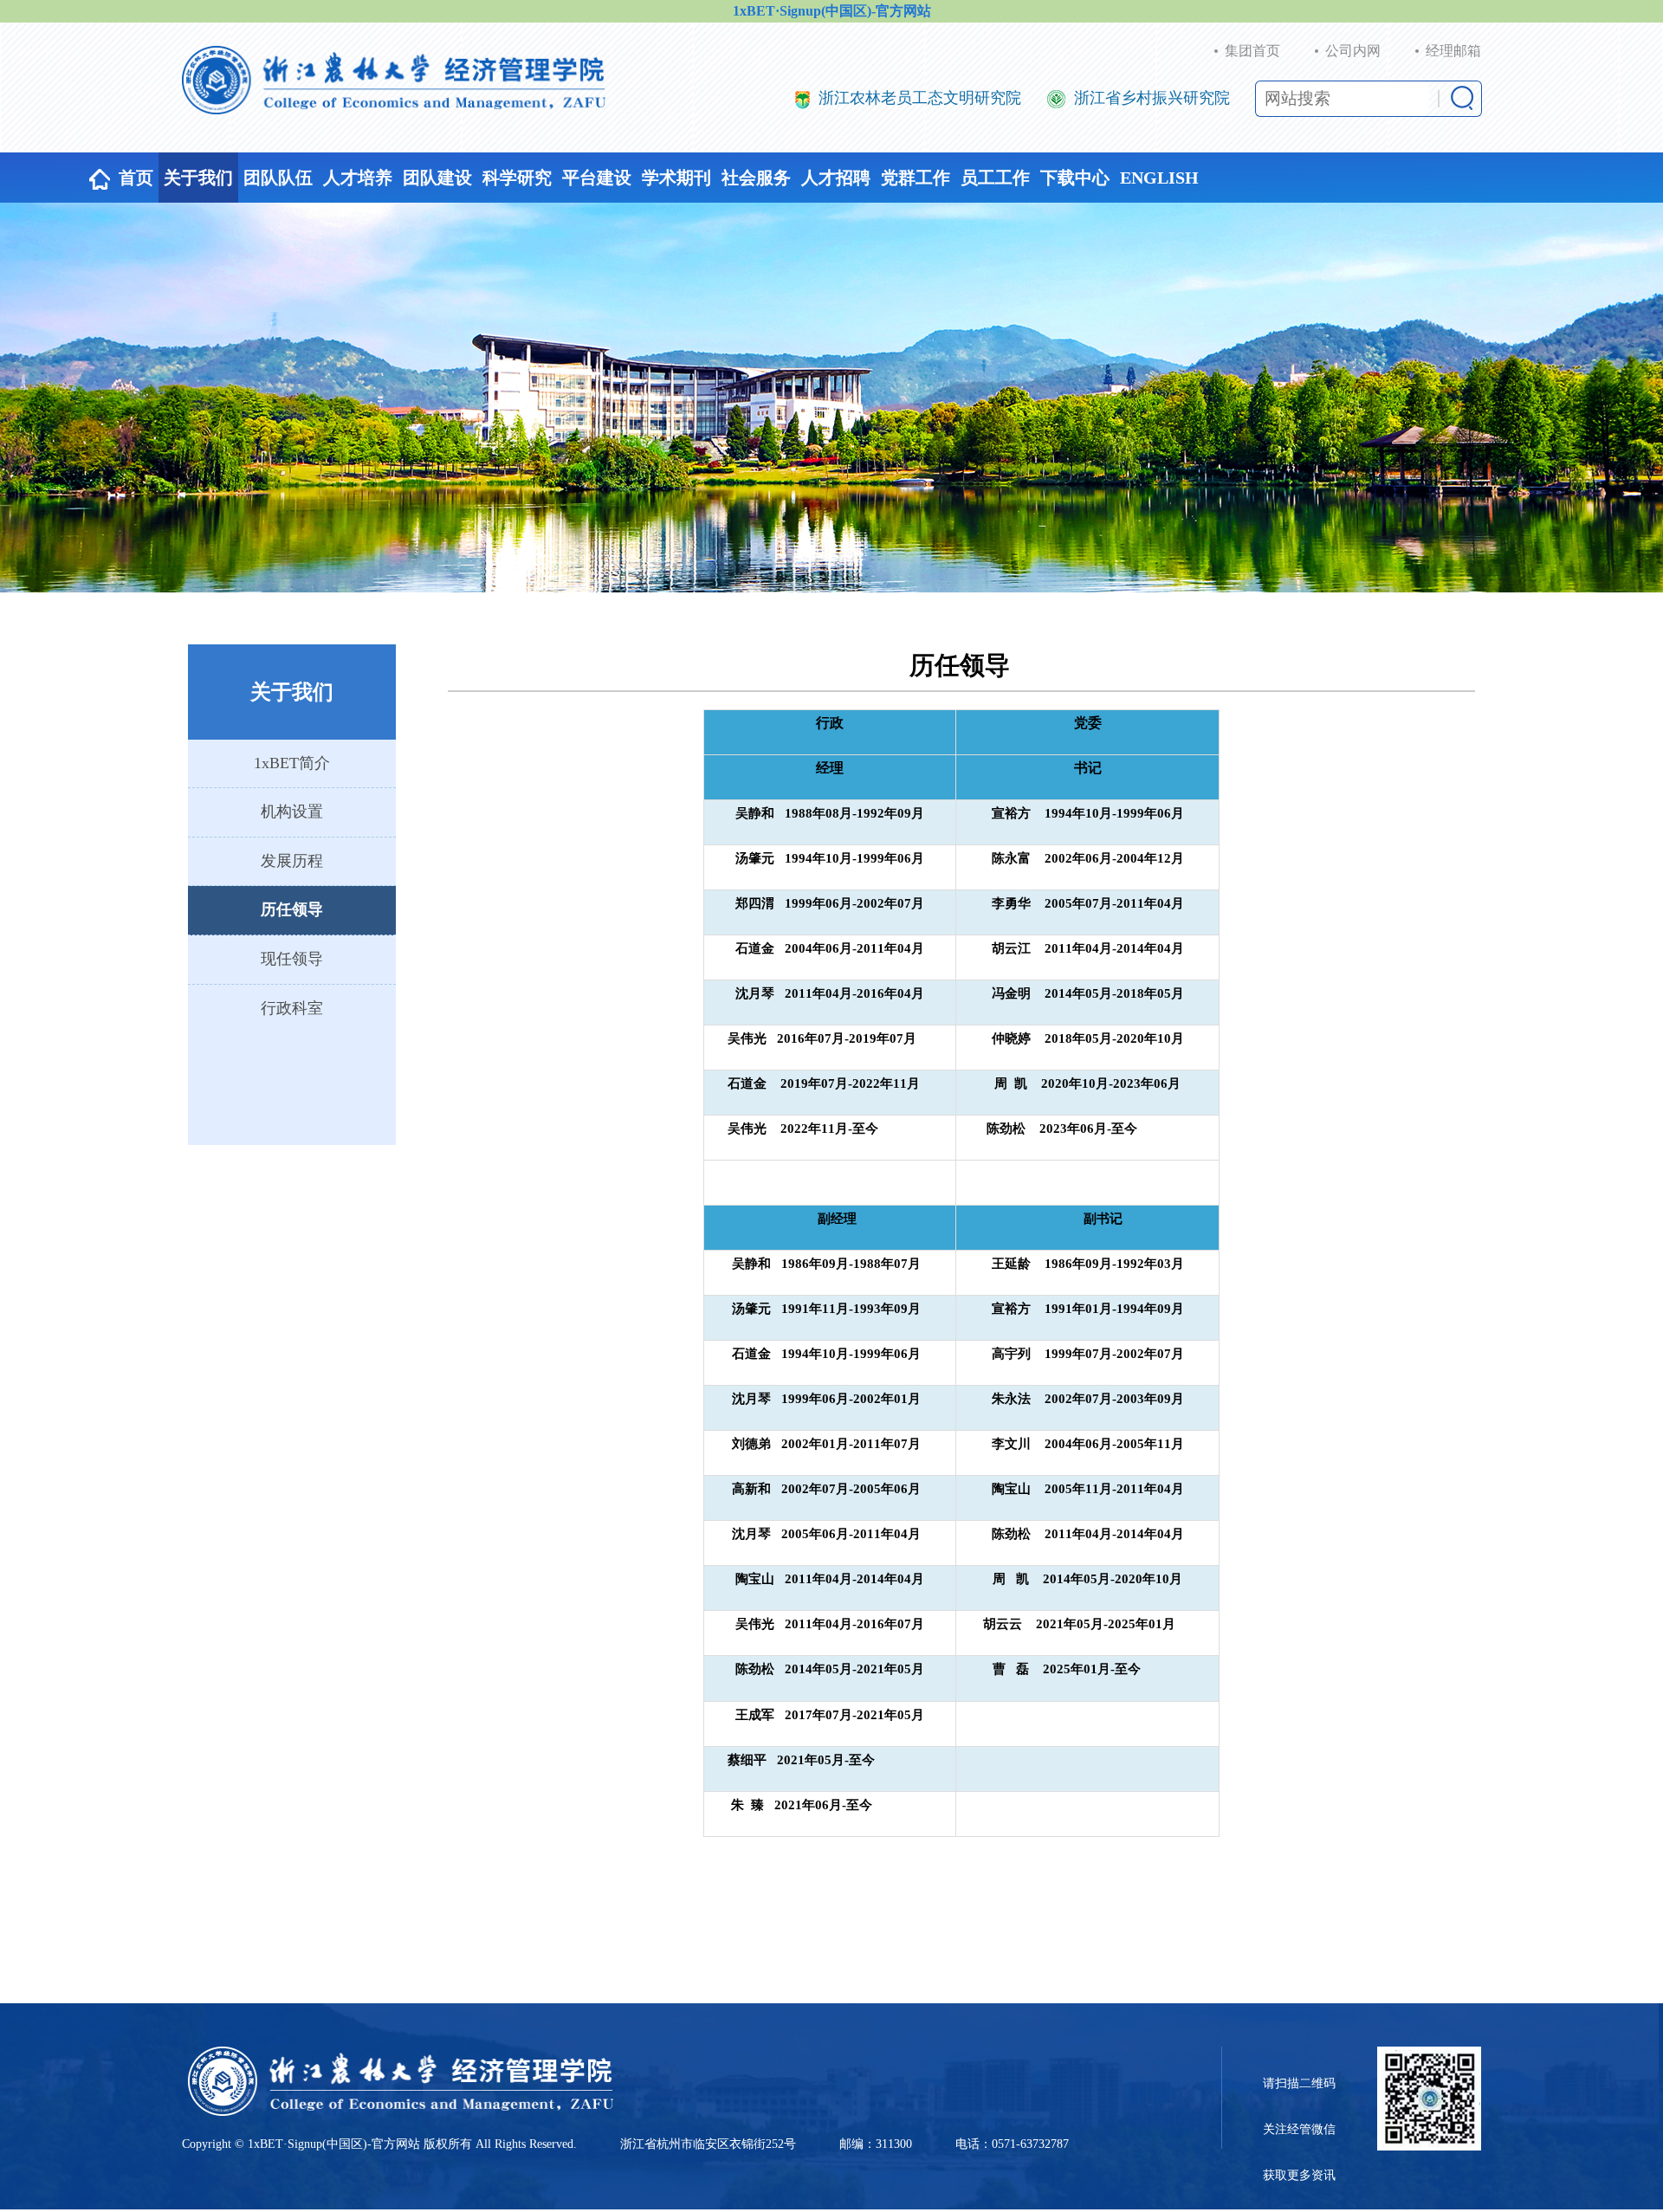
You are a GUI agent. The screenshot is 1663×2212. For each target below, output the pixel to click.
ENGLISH (1159, 178)
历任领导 (292, 909)
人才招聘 (836, 178)
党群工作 (916, 178)
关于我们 (198, 178)
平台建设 (597, 178)
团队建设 (437, 178)
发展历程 (292, 861)
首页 (136, 178)
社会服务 (756, 178)
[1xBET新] (394, 81)
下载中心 (1075, 178)
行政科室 (292, 1008)
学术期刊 (676, 178)
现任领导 (292, 959)
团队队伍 (278, 178)
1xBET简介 (292, 763)
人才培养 (358, 178)
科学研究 (517, 178)
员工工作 (995, 178)
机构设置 (292, 812)
